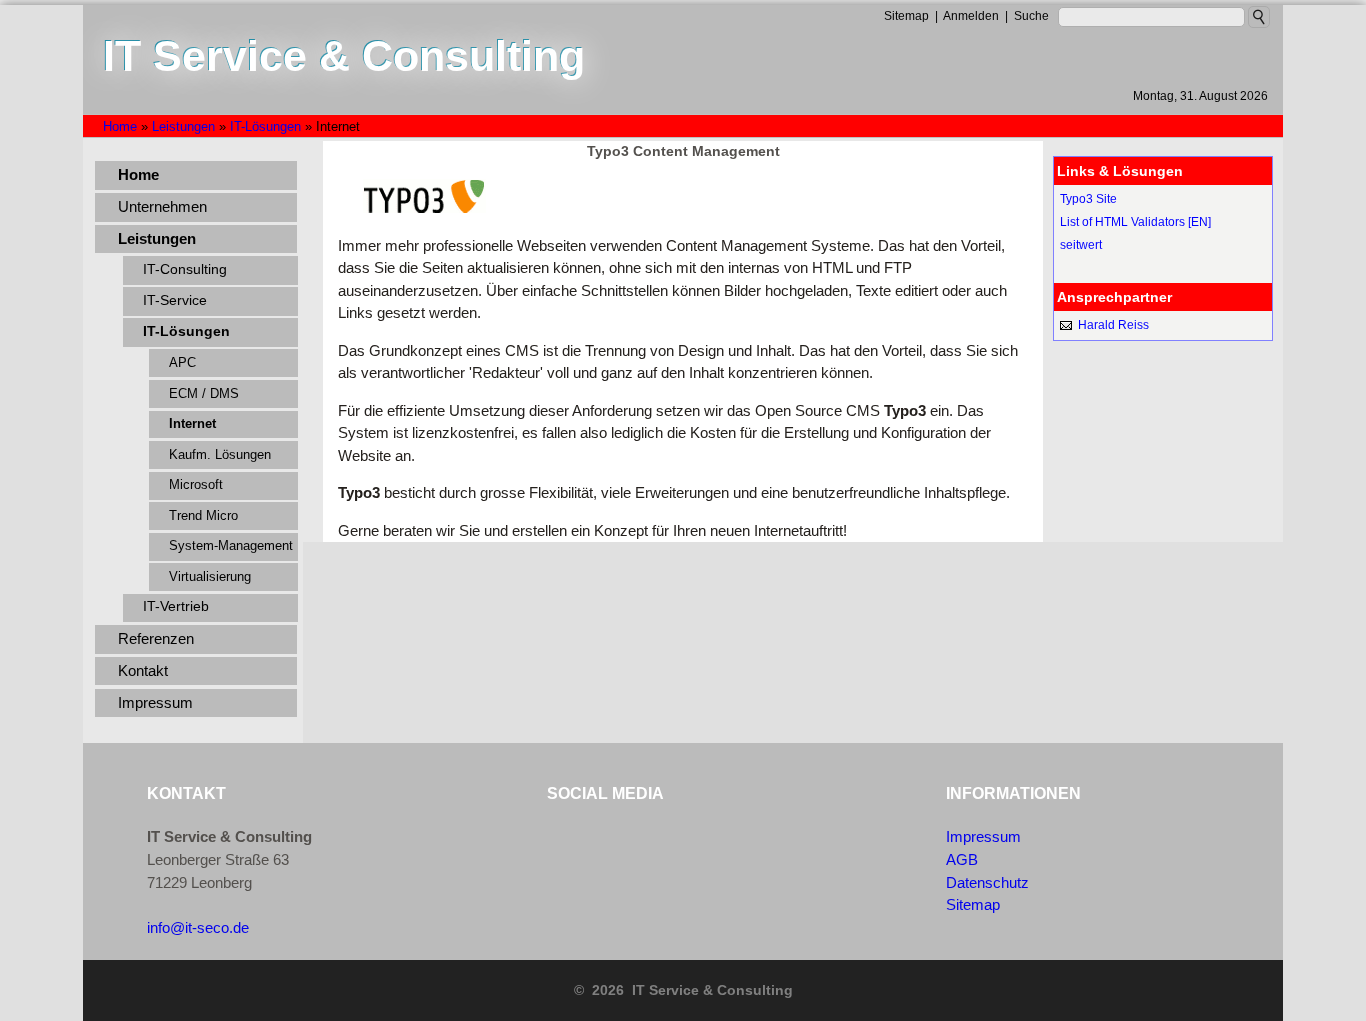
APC (182, 362)
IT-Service (175, 300)
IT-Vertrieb (176, 606)
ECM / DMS (204, 393)
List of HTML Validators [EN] (1135, 222)
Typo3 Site (1088, 199)
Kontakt (143, 670)
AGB (962, 859)
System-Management (231, 545)
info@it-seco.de (198, 927)
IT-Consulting (185, 269)
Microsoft (196, 484)
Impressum (155, 702)
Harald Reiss (1113, 325)
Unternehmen (162, 206)
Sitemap (973, 904)
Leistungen (157, 238)
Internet (192, 423)
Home (138, 174)
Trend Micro (203, 515)
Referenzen (156, 638)
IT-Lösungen (186, 331)
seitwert (1081, 245)
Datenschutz (987, 882)
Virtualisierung (210, 576)
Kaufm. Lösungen (220, 454)
